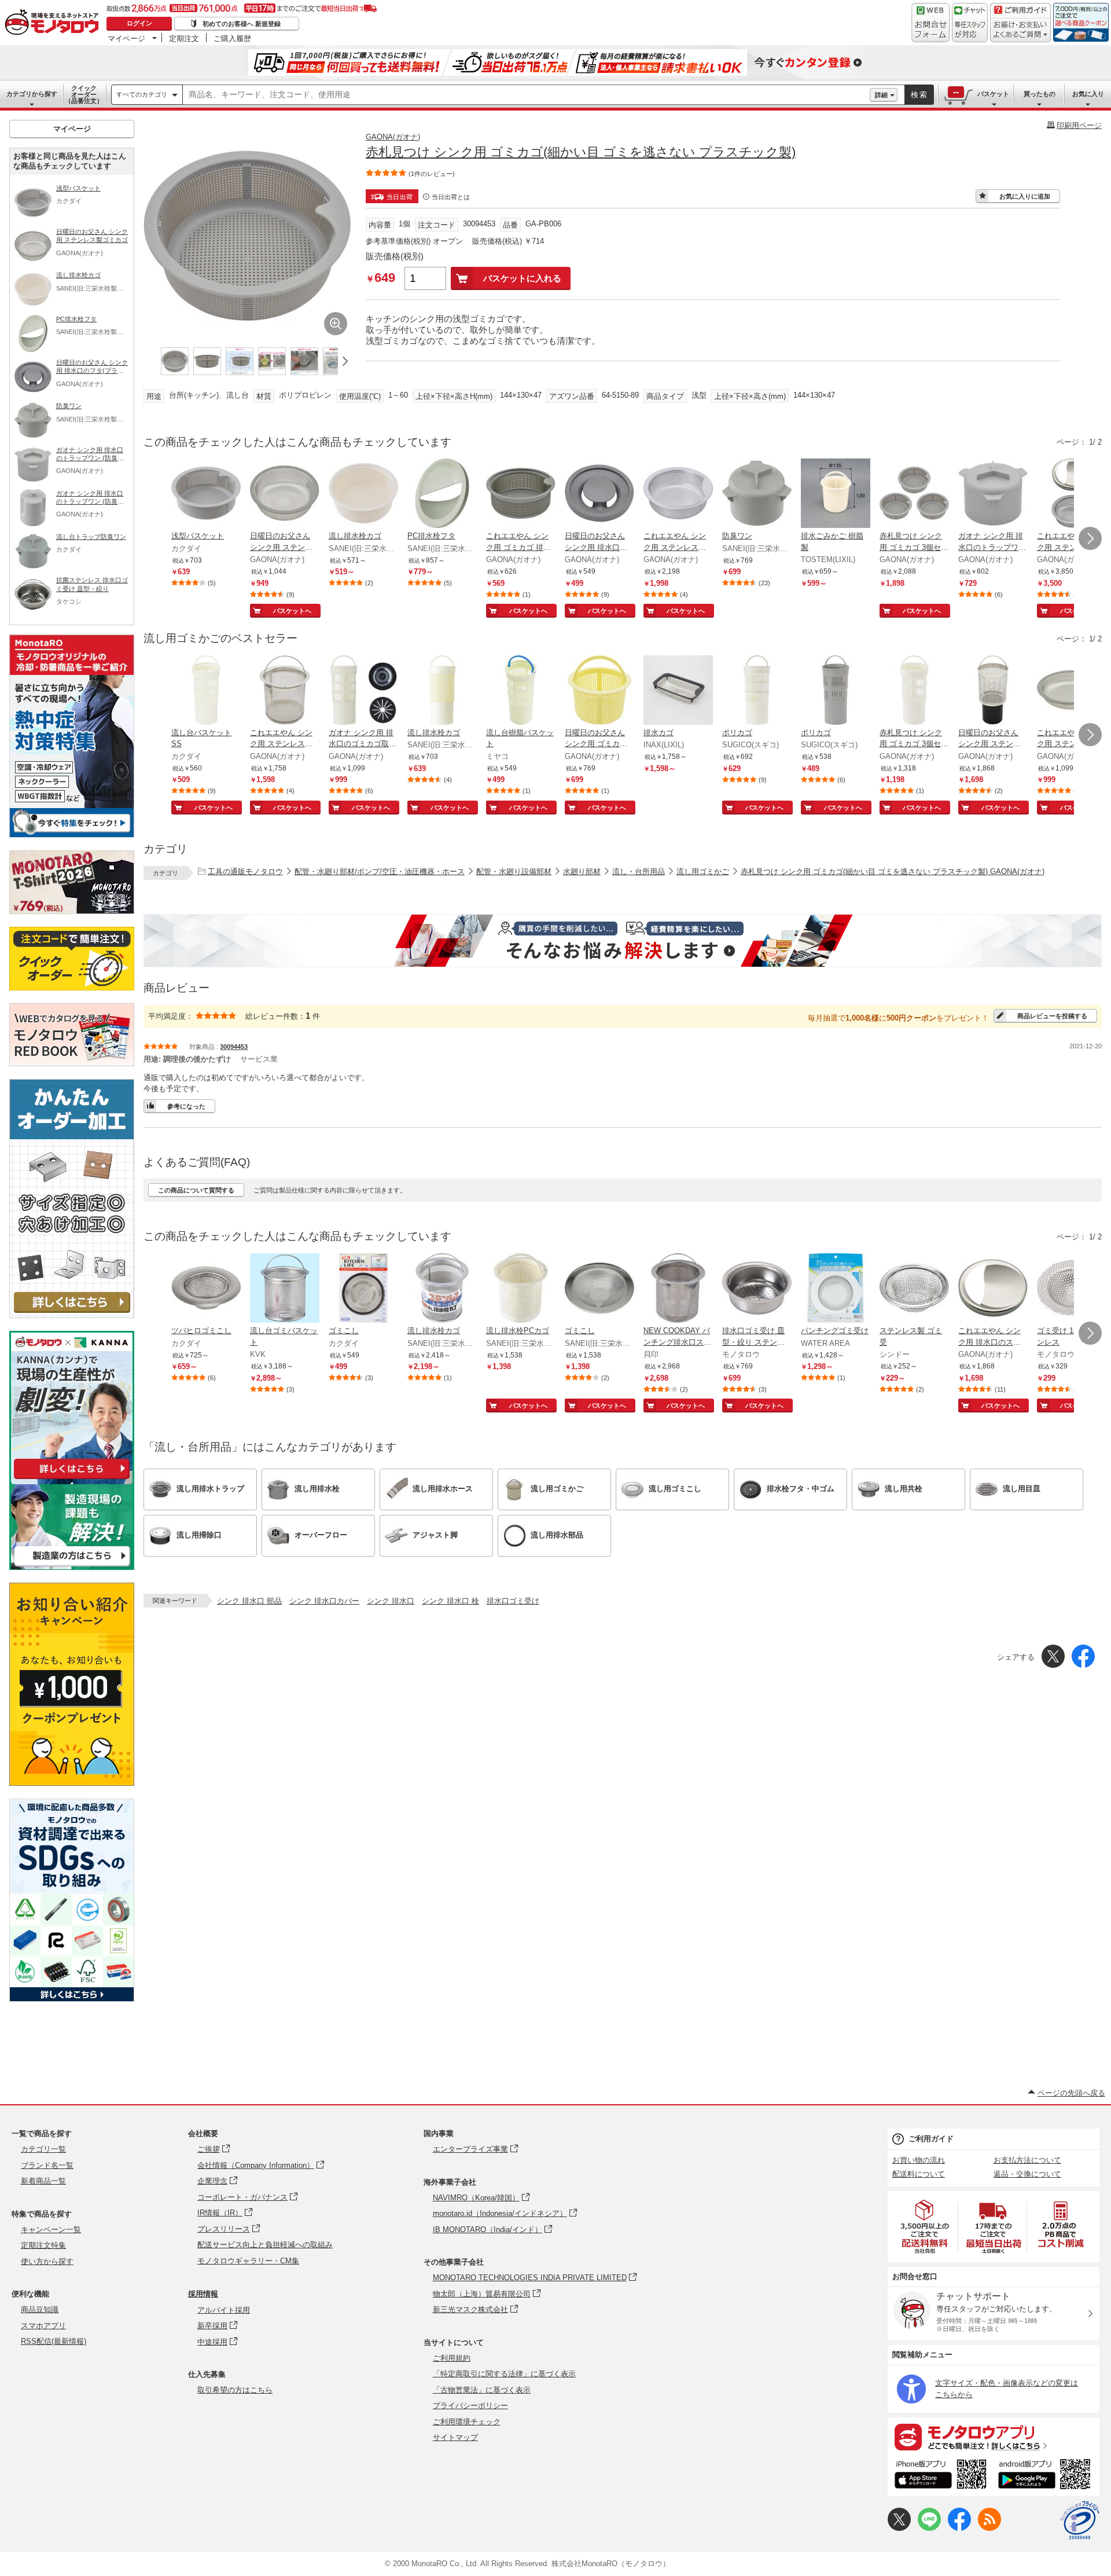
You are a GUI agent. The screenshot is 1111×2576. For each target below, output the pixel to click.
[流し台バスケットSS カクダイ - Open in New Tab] (206, 691)
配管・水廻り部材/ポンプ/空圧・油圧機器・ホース (380, 871)
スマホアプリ (43, 2326)
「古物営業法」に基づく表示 (482, 2390)
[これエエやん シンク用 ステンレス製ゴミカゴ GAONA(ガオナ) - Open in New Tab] (678, 494)
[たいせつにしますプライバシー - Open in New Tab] (1080, 2520)
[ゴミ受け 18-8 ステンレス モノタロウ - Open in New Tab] (1072, 1289)
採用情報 (203, 2294)
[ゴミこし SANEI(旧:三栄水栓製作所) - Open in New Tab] (599, 1289)
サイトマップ (455, 2437)
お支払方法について (1027, 2160)
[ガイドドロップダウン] (1020, 30)
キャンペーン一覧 (51, 2230)
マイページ (126, 38)
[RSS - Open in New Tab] (989, 2528)
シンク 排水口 (391, 1601)
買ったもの (1040, 94)
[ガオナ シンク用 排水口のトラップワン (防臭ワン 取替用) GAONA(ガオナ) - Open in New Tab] (993, 494)
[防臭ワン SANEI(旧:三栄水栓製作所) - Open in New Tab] (757, 494)
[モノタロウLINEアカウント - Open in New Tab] (929, 2528)
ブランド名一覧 (47, 2165)
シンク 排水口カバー (324, 1601)
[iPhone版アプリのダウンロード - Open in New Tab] (941, 2476)
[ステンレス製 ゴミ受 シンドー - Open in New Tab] (914, 1289)
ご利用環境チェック (467, 2422)
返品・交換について (1027, 2174)
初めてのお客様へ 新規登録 (242, 24)
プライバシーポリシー (470, 2406)
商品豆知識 (40, 2309)
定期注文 (184, 38)
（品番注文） (84, 94)
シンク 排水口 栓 (450, 1601)
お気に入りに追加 (1025, 196)
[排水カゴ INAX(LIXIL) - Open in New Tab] (678, 691)
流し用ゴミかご (703, 871)
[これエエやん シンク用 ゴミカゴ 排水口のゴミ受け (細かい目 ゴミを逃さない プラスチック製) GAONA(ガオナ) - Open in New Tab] (521, 494)
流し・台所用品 (639, 871)
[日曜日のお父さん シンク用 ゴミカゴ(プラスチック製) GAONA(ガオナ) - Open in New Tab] (599, 691)
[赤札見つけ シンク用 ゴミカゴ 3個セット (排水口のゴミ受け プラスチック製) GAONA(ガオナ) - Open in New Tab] (914, 691)
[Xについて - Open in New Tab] (899, 2528)
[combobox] (526, 95)
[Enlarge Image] (336, 324)
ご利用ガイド (931, 2139)
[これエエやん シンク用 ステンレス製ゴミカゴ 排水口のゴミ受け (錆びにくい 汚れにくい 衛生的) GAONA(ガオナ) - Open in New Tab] (285, 691)
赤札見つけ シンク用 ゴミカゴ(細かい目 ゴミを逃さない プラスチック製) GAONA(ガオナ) (893, 871)
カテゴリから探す (32, 94)
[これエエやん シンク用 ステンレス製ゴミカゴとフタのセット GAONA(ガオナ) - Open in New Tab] (1072, 494)
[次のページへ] (1090, 538)
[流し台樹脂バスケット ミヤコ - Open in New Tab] (521, 691)
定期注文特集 (43, 2245)
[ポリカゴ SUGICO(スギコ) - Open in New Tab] (757, 691)
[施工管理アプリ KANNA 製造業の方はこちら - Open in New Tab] (72, 1567)
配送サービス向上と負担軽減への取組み (265, 2245)
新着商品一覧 (43, 2181)
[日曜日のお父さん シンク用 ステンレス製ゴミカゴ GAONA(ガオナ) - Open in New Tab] (285, 494)
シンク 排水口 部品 (249, 1601)
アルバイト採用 (224, 2310)
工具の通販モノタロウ (245, 871)
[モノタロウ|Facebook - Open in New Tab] (959, 2528)
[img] (54, 23)
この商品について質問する (196, 1190)
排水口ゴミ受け (513, 1601)
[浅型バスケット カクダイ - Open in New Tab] (206, 494)
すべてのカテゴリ (142, 94)
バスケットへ (292, 611)
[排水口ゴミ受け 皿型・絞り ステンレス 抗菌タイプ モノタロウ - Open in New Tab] (757, 1289)
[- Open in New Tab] (925, 2227)
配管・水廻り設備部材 (514, 871)
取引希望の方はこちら (235, 2390)
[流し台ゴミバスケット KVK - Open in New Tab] (285, 1289)
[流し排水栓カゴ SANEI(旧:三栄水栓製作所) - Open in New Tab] (363, 494)
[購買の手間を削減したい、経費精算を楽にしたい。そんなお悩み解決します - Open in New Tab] (623, 941)
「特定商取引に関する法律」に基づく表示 (504, 2374)
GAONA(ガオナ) (393, 137)
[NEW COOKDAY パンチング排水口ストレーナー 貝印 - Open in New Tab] (678, 1289)
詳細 (881, 95)
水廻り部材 (582, 871)
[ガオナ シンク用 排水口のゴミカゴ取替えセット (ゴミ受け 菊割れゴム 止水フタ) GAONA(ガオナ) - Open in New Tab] (363, 691)
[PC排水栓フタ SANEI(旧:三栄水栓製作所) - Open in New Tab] (442, 494)
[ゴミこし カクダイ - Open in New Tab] (363, 1289)
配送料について (919, 2174)
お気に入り (1088, 94)
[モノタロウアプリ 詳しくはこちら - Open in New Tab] (994, 2436)
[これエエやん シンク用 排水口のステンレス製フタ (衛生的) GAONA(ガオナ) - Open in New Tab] (993, 1289)
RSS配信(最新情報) (54, 2341)
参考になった (186, 1106)
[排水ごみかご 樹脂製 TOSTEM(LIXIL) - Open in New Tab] (836, 494)
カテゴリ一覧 (43, 2149)
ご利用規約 (452, 2358)
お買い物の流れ (919, 2160)
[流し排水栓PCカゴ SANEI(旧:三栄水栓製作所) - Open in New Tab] (521, 1289)
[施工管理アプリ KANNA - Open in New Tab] (72, 1479)
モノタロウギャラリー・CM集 (248, 2261)
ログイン (139, 23)
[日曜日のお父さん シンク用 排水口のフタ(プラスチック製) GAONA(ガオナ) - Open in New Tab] (599, 494)
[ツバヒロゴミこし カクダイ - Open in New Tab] (206, 1289)
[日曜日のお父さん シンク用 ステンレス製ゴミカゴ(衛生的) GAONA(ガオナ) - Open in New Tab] (993, 691)
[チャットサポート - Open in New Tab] (970, 23)
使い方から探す (47, 2261)
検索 (919, 95)
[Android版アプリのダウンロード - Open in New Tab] (1046, 2476)
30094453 (234, 1047)
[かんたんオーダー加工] (72, 1315)
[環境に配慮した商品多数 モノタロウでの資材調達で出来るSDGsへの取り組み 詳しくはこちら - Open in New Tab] (72, 1999)
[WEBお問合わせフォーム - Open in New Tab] (930, 23)
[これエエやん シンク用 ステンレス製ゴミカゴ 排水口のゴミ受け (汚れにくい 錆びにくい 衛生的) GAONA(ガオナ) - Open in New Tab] (1072, 691)
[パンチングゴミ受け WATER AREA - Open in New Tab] (836, 1289)
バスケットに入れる (522, 278)
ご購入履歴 (232, 38)
